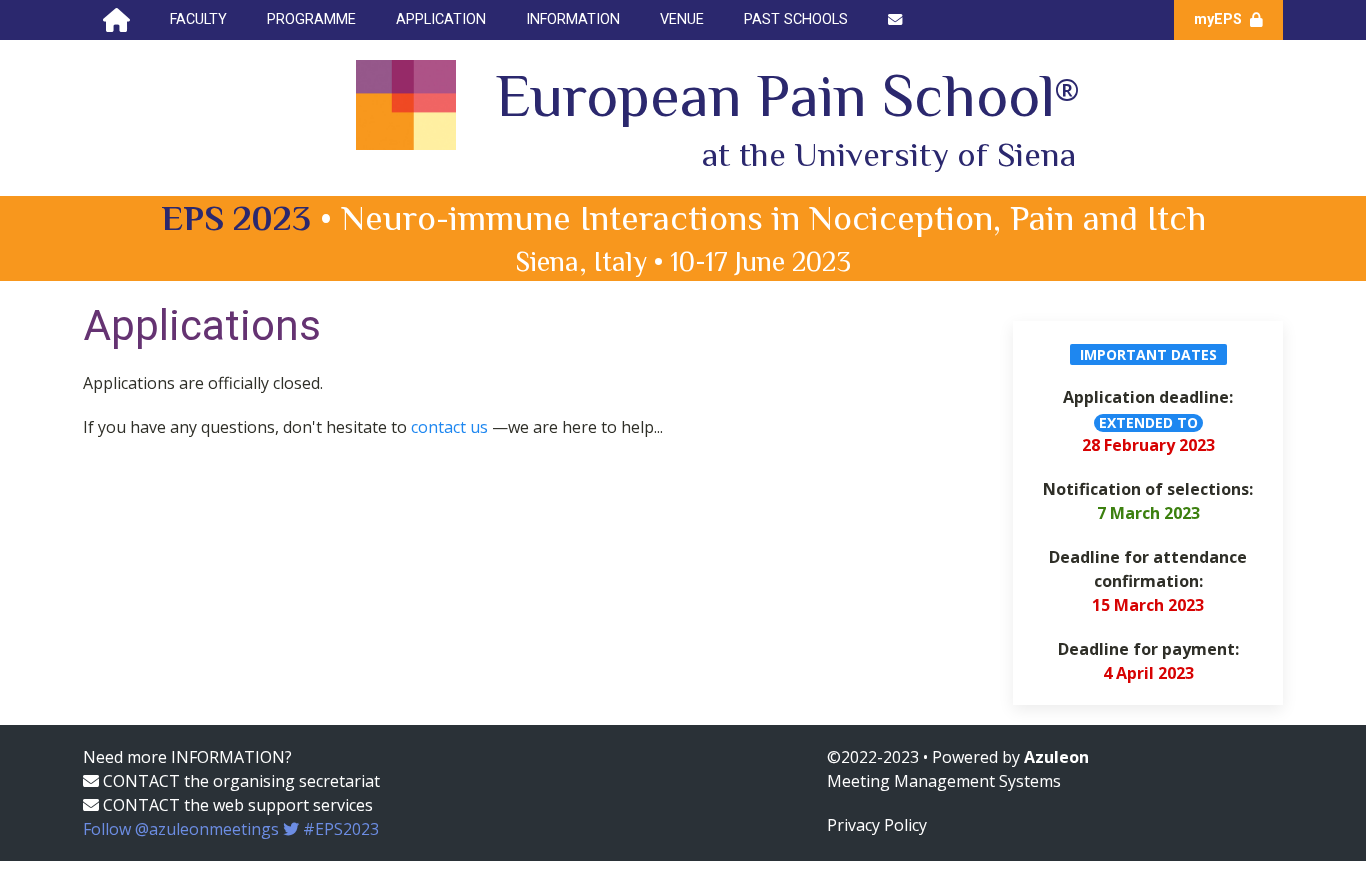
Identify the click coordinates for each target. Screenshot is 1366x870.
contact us (451, 427)
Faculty (198, 19)
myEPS (1220, 19)
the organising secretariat (282, 781)
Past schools (796, 19)
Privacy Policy (877, 825)
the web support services (278, 805)
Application (441, 19)
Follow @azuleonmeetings (231, 829)
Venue (682, 19)
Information (573, 19)
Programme (311, 19)
